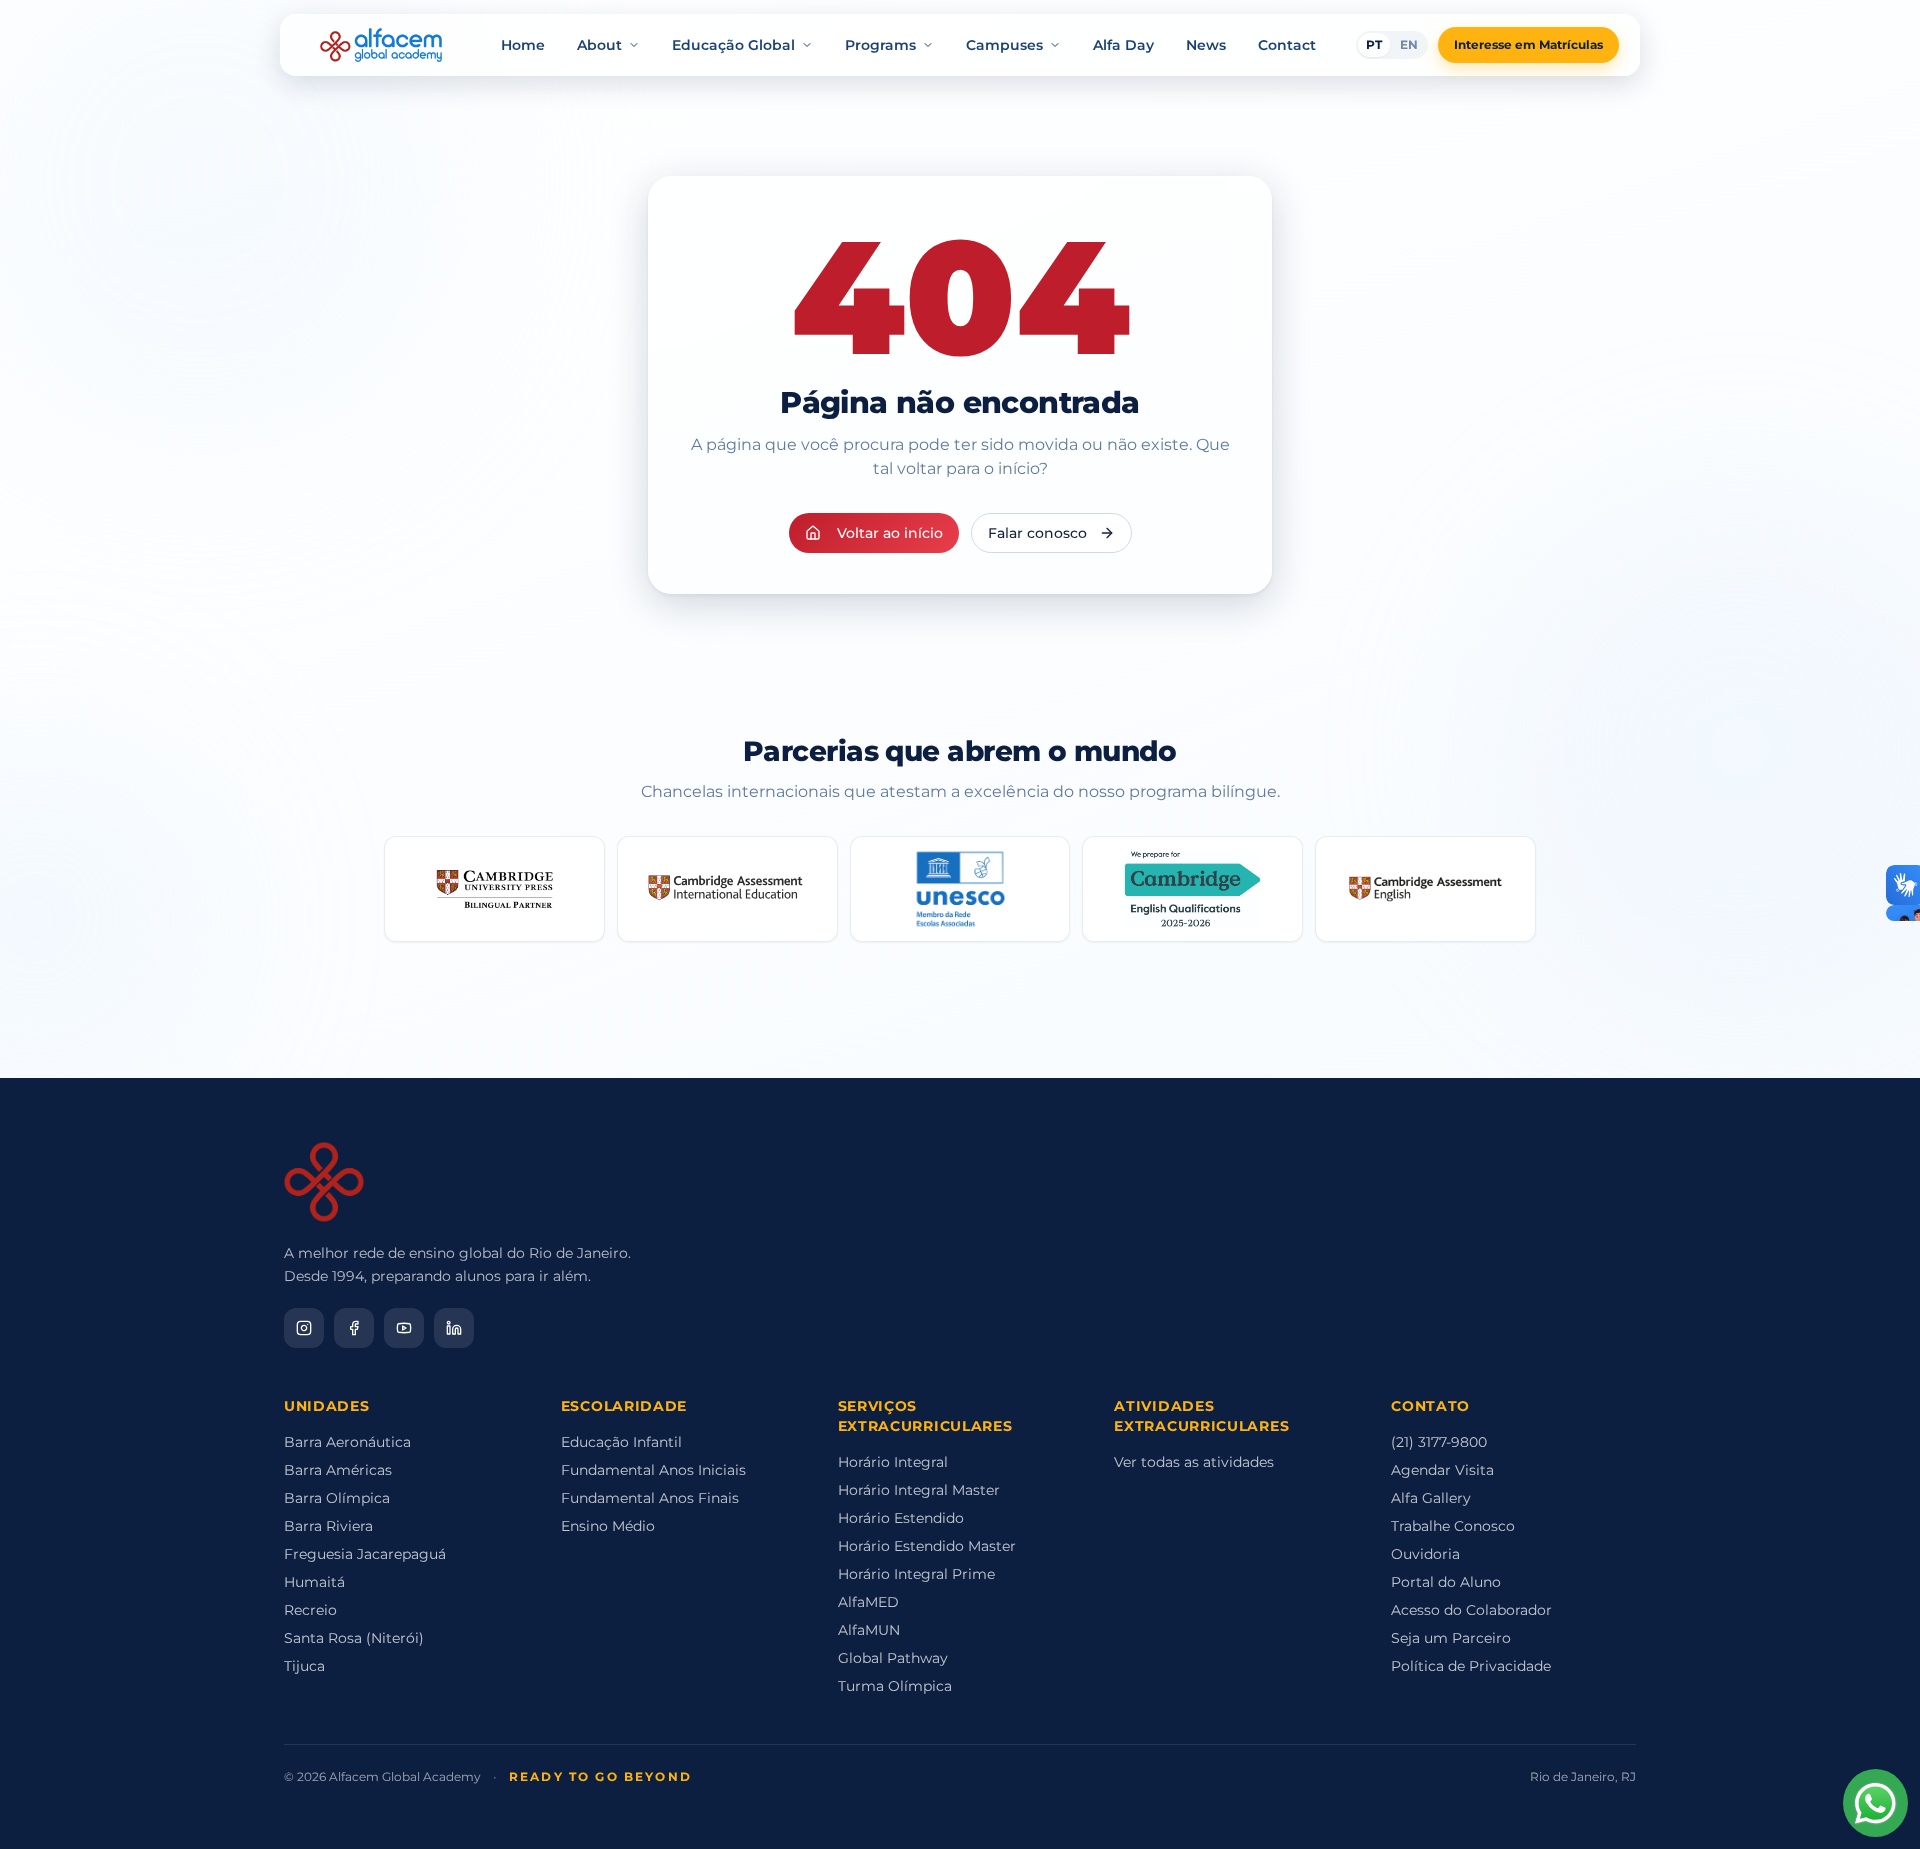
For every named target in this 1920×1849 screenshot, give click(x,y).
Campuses (1004, 45)
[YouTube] (404, 1328)
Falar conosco (1037, 533)
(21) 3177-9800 (1439, 1442)
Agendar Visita (1442, 1470)
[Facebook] (354, 1328)
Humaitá (314, 1582)
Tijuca (304, 1666)
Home (523, 45)
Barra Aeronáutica (347, 1442)
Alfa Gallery (1431, 1498)
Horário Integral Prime (916, 1574)
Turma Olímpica (895, 1686)
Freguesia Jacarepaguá (365, 1554)
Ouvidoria (1425, 1554)
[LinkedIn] (454, 1328)
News (1206, 45)
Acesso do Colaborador (1471, 1610)
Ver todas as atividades (1194, 1462)
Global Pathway (893, 1658)
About (599, 45)
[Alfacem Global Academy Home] (381, 45)
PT (1374, 44)
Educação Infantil (621, 1442)
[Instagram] (304, 1328)
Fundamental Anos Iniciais (653, 1470)
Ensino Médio (608, 1526)
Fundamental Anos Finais (650, 1498)
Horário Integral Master (919, 1490)
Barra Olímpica (337, 1498)
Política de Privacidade (1471, 1666)
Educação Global (733, 45)
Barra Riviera (328, 1526)
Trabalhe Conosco (1453, 1526)
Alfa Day (1123, 45)
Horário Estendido (901, 1518)
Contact (1287, 45)
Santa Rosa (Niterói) (354, 1638)
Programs (880, 45)
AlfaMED (868, 1602)
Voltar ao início (890, 533)
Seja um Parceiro (1451, 1638)
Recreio (310, 1610)
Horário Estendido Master (927, 1546)
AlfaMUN (869, 1630)
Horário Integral (893, 1462)
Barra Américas (338, 1470)
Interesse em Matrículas (1528, 44)
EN (1409, 44)
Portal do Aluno (1446, 1582)
